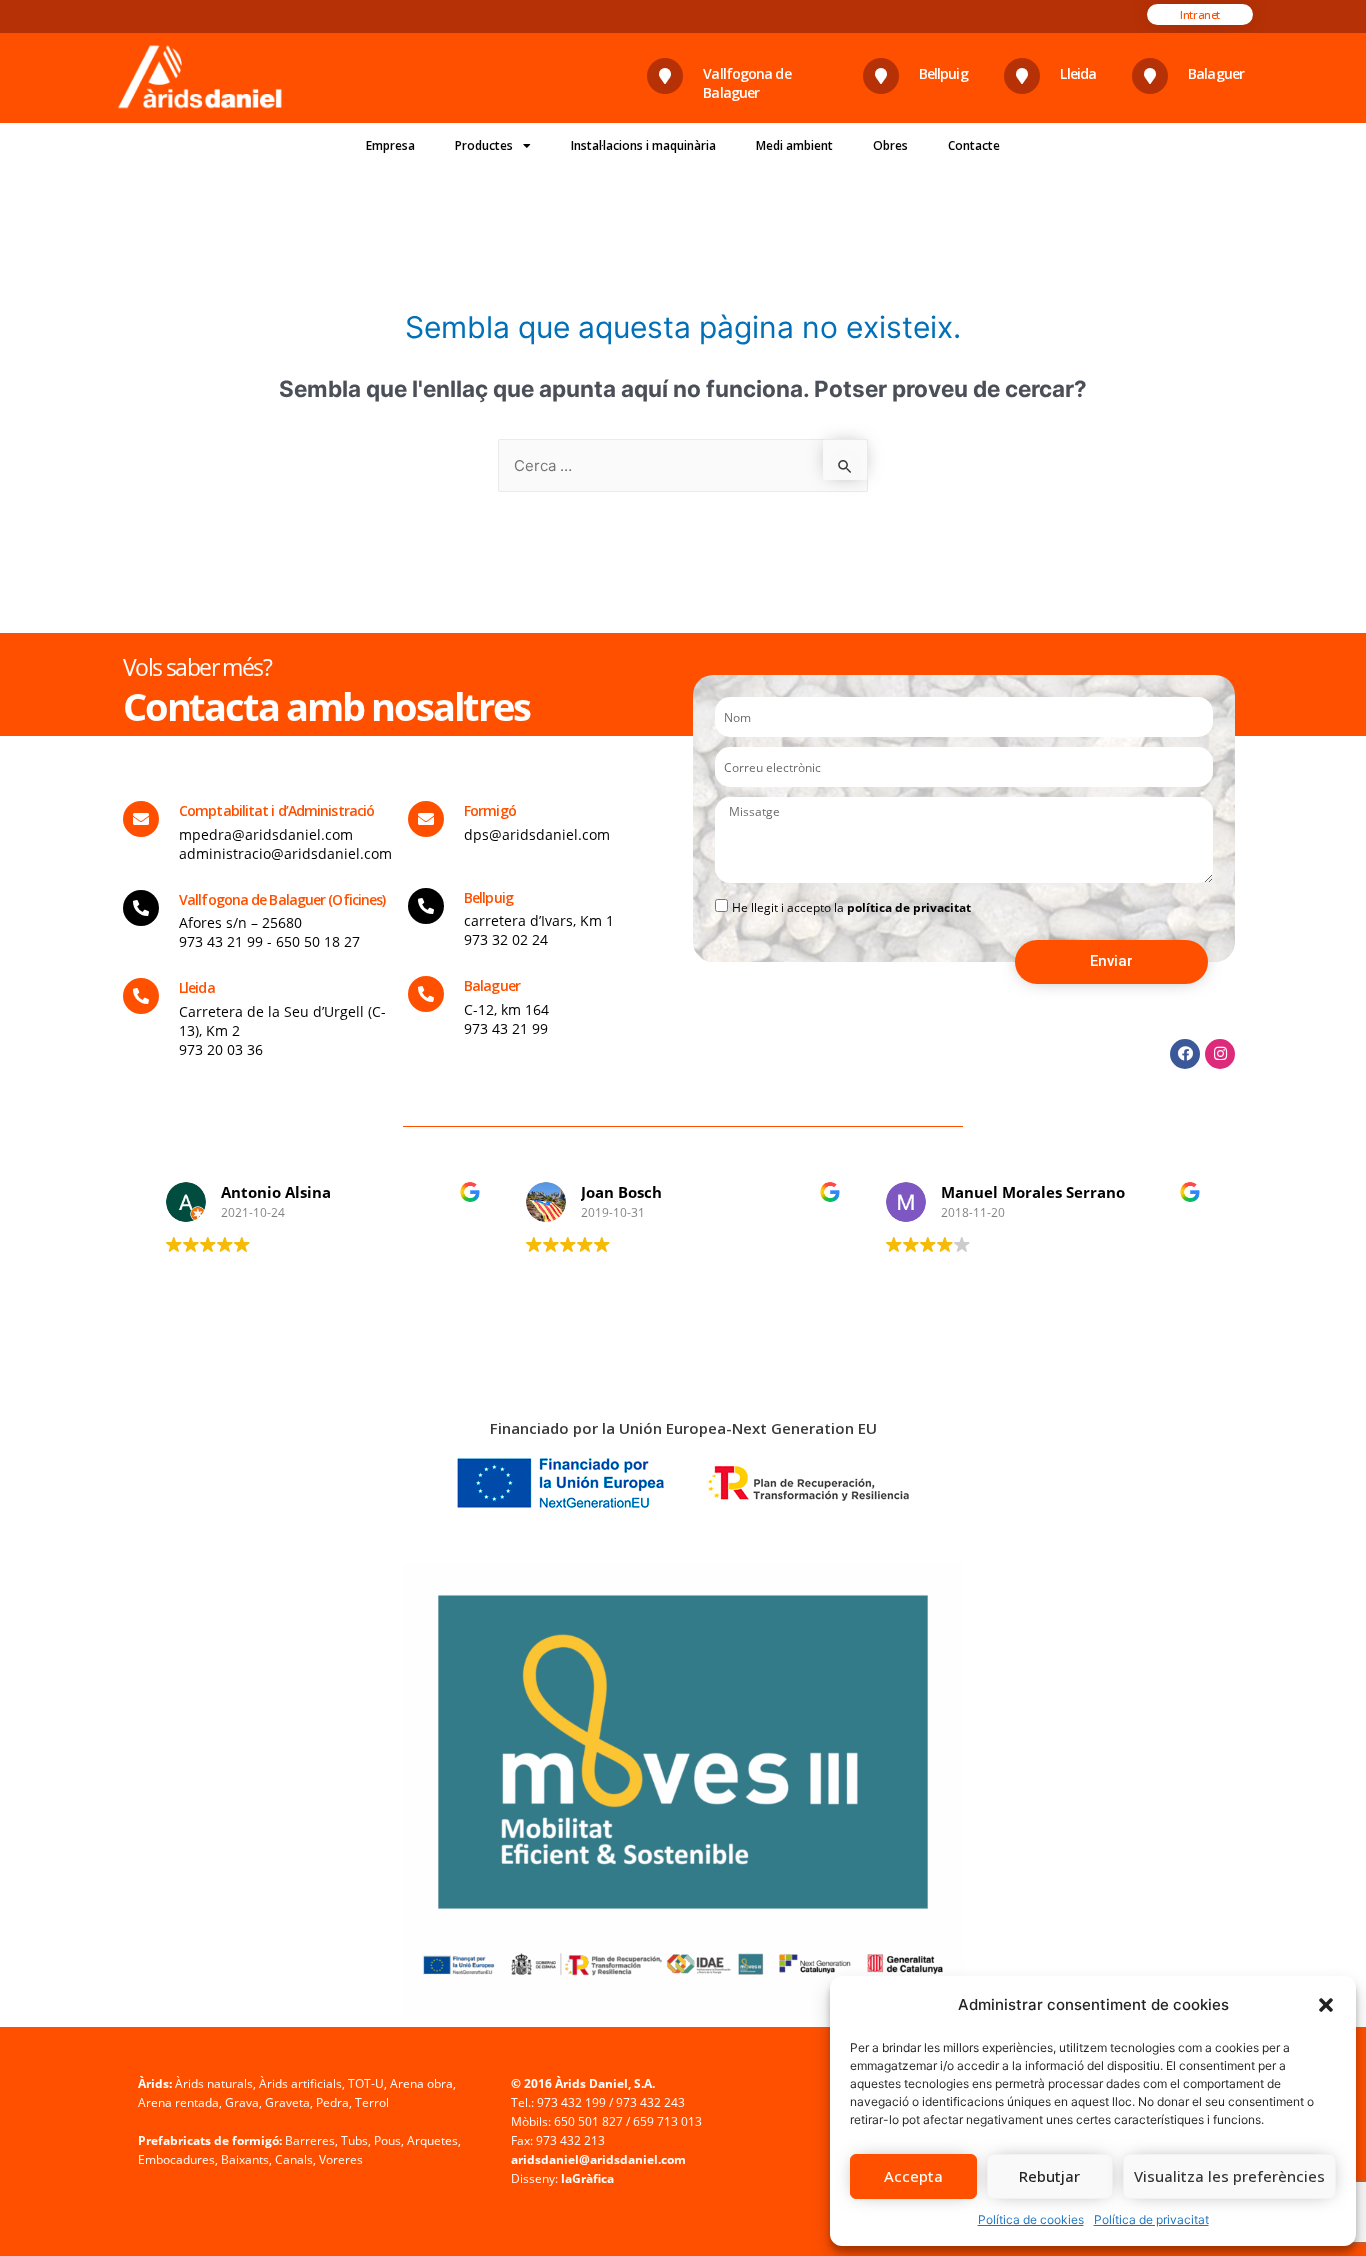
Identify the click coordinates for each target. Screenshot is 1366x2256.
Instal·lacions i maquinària (643, 145)
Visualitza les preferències (1229, 2176)
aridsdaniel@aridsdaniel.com (598, 2159)
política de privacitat (909, 907)
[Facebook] (1185, 1054)
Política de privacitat (1151, 2219)
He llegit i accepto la (851, 907)
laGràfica (587, 2178)
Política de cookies (1031, 2219)
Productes (484, 145)
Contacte (974, 145)
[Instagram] (1220, 1054)
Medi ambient (794, 145)
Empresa (390, 145)
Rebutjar (1049, 2176)
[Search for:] (683, 465)
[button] (1326, 2005)
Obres (890, 145)
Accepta (913, 2176)
